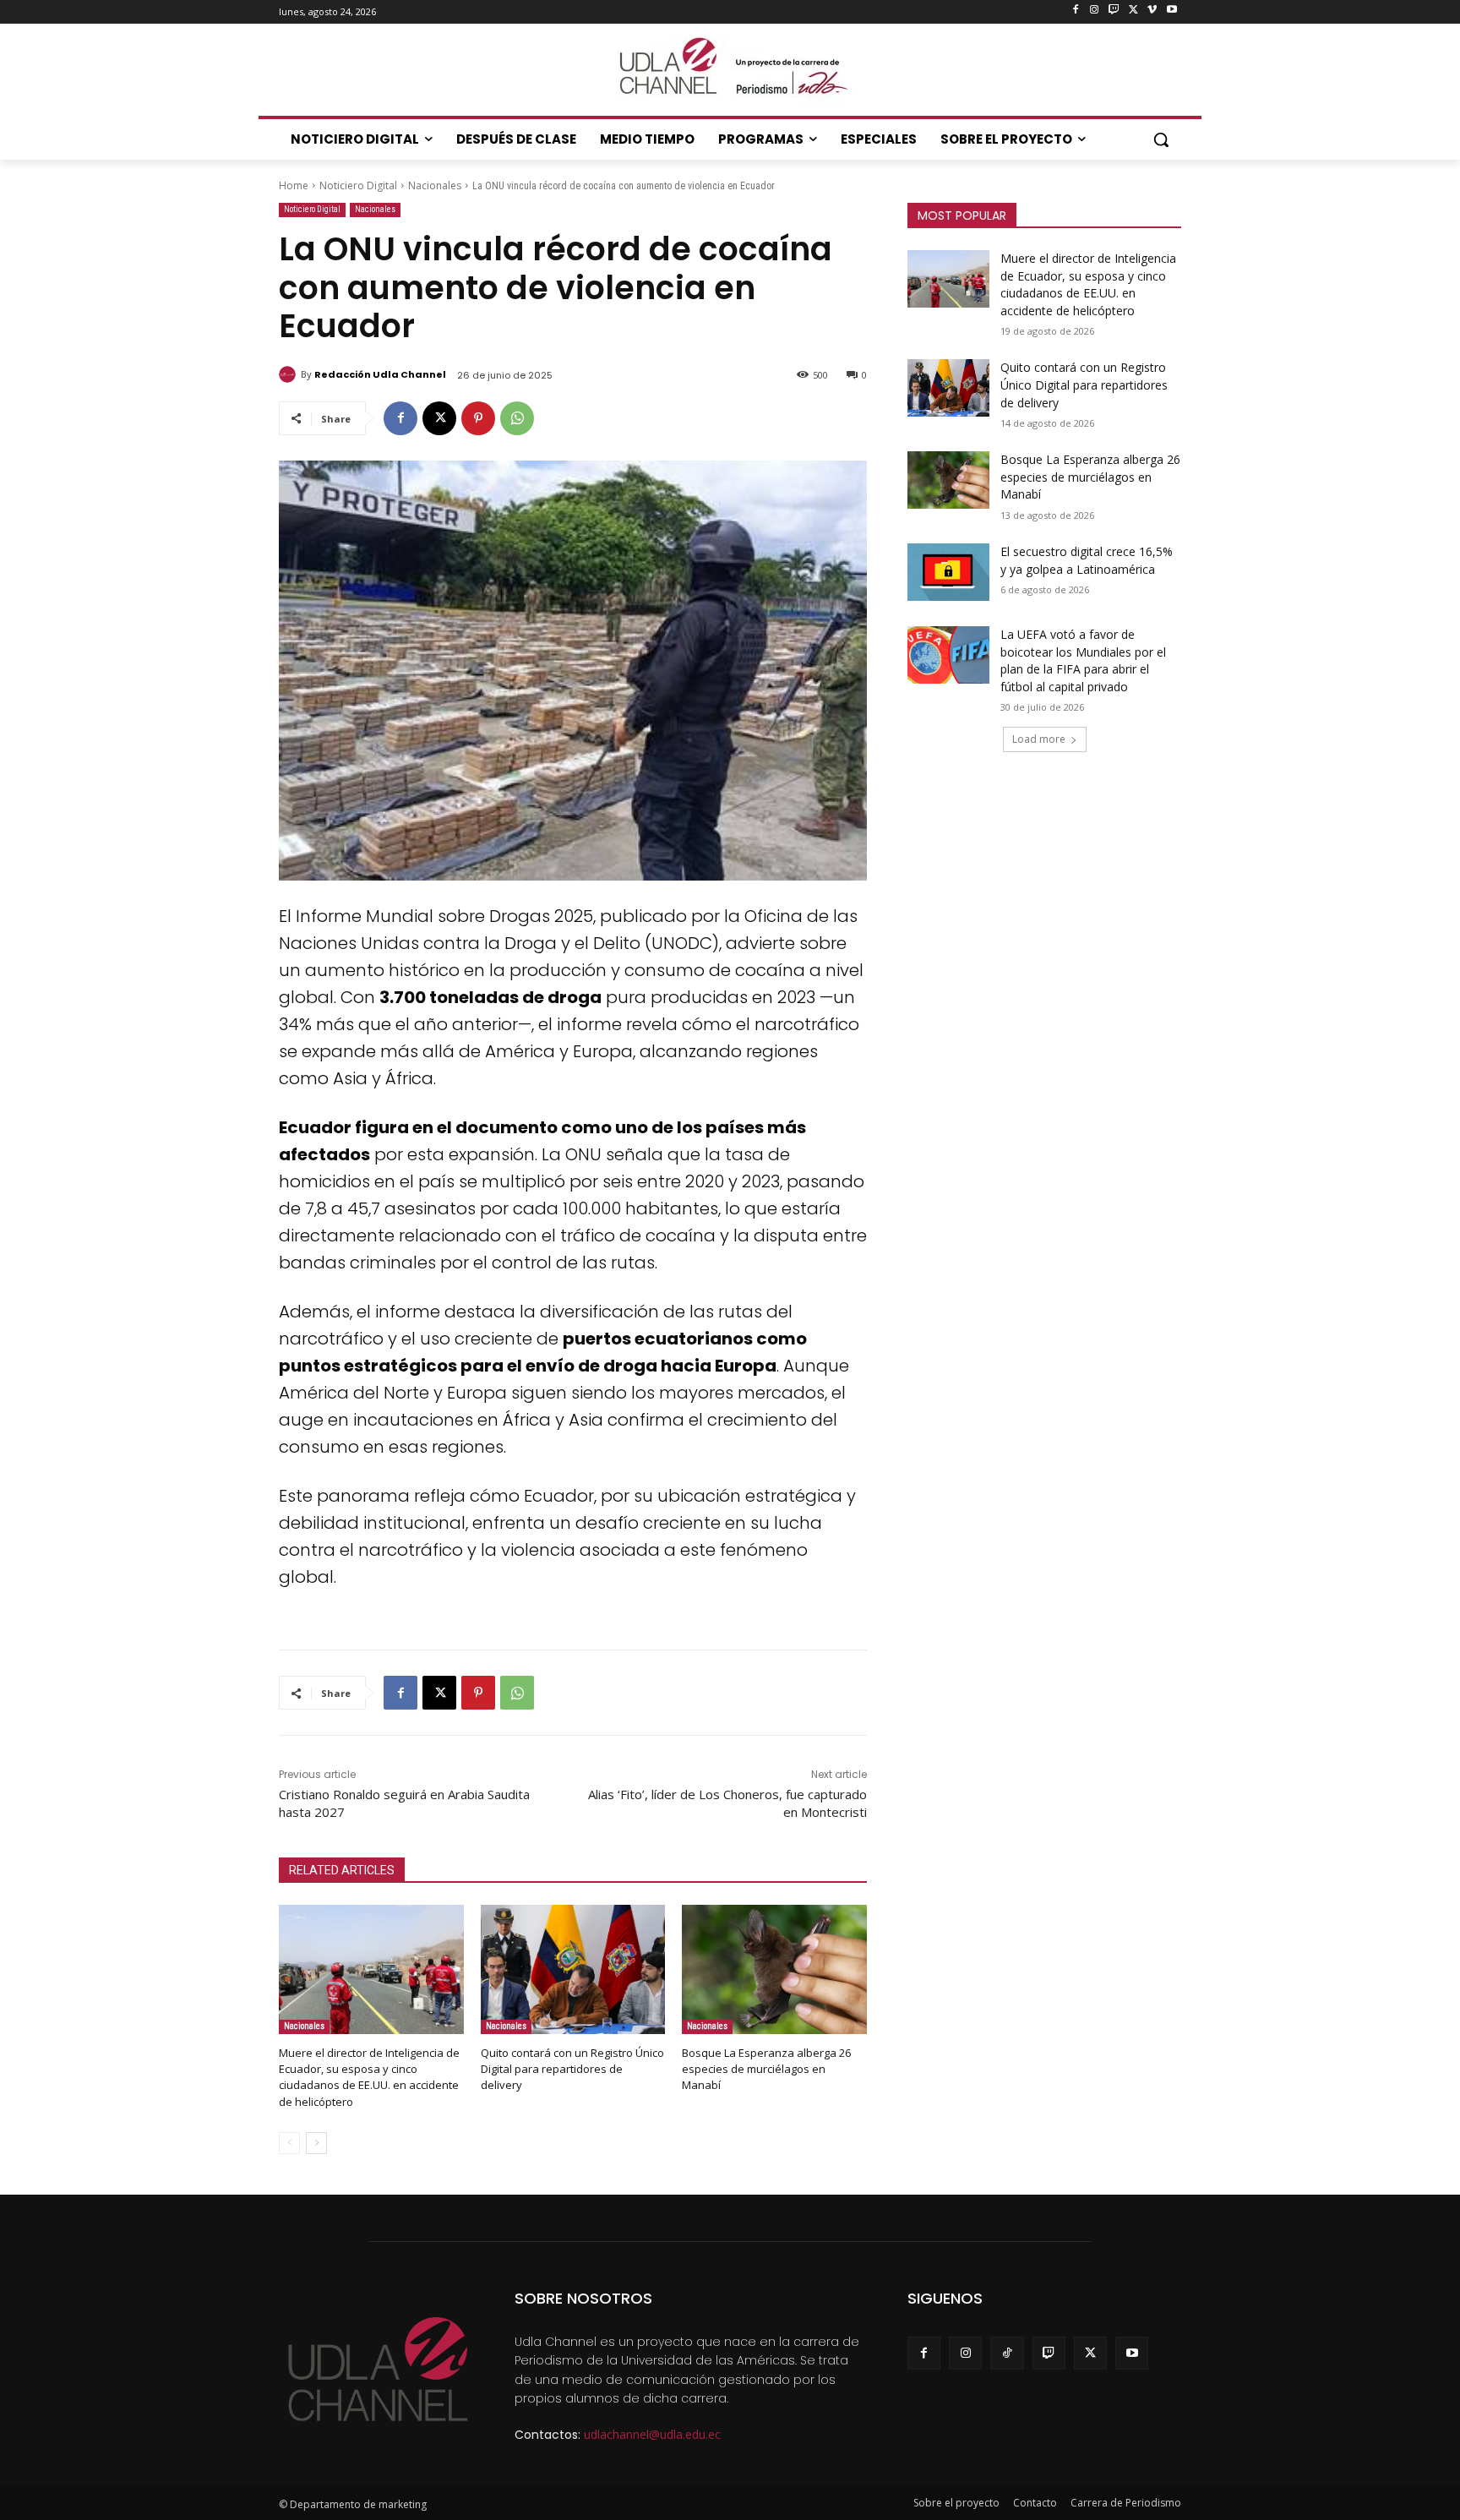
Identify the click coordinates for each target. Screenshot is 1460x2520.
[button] (1161, 139)
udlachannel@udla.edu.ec (652, 2434)
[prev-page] (289, 2143)
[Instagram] (1095, 11)
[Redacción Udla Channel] (290, 374)
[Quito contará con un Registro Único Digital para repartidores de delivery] (573, 1969)
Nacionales (435, 185)
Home (294, 185)
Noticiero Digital (358, 185)
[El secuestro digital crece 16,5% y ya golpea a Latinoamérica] (948, 572)
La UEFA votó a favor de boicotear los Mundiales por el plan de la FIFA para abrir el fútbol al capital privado (1083, 660)
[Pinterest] (478, 418)
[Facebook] (1075, 11)
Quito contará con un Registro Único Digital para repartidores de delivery (572, 2069)
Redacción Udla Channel (380, 374)
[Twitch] (1114, 11)
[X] (1133, 11)
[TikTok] (1007, 2353)
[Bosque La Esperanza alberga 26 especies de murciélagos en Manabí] (774, 1969)
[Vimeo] (1152, 11)
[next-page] (316, 2143)
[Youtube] (1171, 11)
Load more (1039, 739)
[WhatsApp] (517, 418)
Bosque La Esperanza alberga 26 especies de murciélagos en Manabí (766, 2069)
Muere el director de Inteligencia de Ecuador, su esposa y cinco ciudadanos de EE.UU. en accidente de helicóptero (369, 2077)
